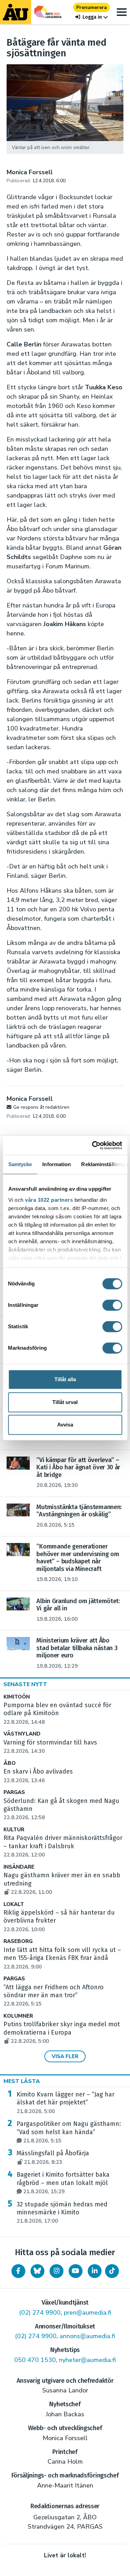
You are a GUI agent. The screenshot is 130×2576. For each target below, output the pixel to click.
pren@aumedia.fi (88, 2313)
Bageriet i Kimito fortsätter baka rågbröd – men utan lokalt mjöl (63, 2183)
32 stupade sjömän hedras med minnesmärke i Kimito (62, 2213)
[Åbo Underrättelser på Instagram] (57, 2271)
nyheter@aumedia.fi (87, 2360)
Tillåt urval (65, 1402)
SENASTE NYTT (25, 1684)
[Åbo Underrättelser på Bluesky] (37, 2271)
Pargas (14, 1792)
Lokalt (14, 1904)
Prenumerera (92, 7)
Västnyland (22, 1734)
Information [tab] (57, 1164)
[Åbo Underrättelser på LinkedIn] (95, 2271)
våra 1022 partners (49, 1200)
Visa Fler (65, 2056)
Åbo (10, 1763)
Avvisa (65, 1425)
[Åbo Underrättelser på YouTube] (76, 2271)
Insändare (19, 1867)
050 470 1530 (35, 2360)
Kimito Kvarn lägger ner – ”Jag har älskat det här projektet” (66, 2103)
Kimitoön (17, 1697)
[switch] (112, 1305)
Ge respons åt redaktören (41, 1107)
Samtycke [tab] (20, 1164)
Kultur (14, 1830)
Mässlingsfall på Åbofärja (53, 2157)
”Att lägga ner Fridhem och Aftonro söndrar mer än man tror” (54, 1996)
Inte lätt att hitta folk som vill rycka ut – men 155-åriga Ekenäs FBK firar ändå (62, 1958)
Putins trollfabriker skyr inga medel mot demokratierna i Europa (62, 2033)
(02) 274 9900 (40, 2313)
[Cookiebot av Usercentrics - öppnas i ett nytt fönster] (93, 1145)
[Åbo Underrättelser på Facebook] (18, 2271)
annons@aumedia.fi (87, 2336)
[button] (92, 17)
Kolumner (18, 2016)
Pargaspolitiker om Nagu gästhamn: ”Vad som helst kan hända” (69, 2132)
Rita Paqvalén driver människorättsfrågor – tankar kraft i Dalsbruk (63, 1846)
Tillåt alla (65, 1379)
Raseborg (18, 1941)
